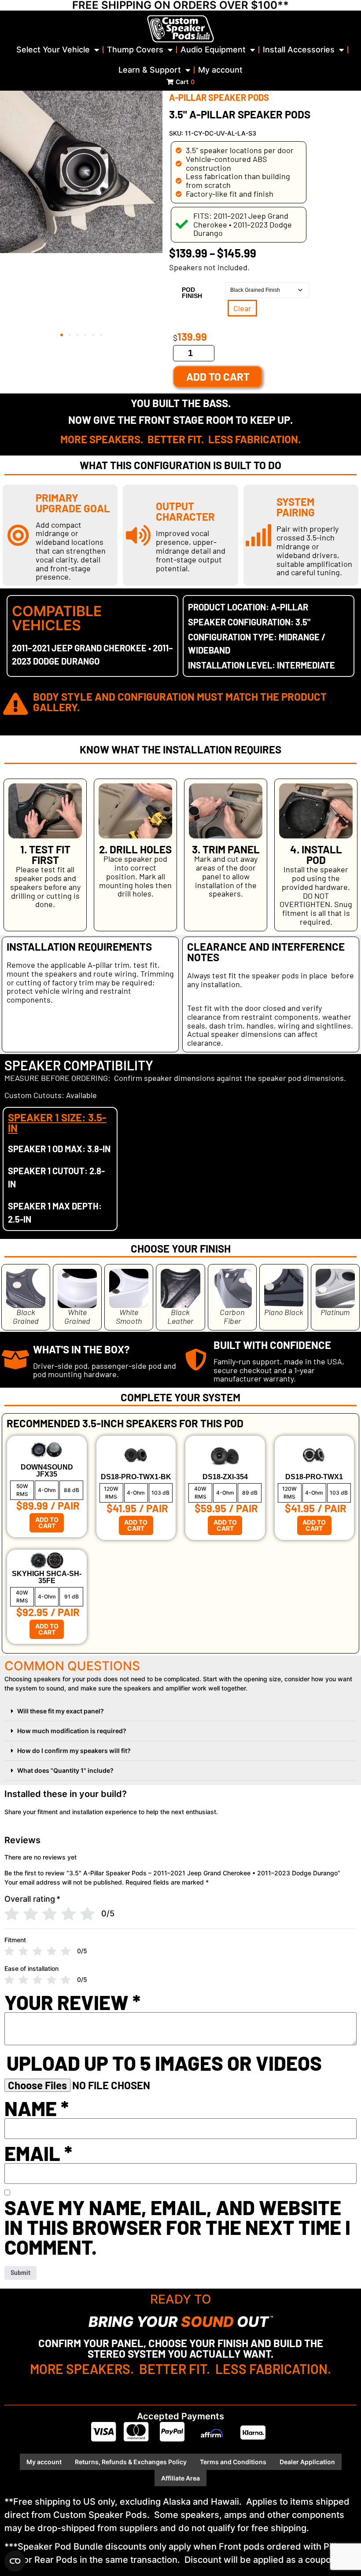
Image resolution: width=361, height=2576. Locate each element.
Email (38, 2153)
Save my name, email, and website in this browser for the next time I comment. (177, 2227)
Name (37, 2108)
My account (220, 70)
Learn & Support (150, 70)
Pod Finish (192, 293)
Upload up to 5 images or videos (164, 2063)
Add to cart (218, 377)
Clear (242, 308)
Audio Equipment (213, 50)
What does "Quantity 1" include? (65, 1770)
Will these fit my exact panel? (61, 1711)
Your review (72, 2002)
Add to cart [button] (47, 1523)
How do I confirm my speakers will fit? (74, 1751)
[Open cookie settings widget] (15, 2561)
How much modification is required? (72, 1731)
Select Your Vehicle (53, 50)
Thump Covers (135, 50)
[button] (62, 335)
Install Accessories (299, 50)
